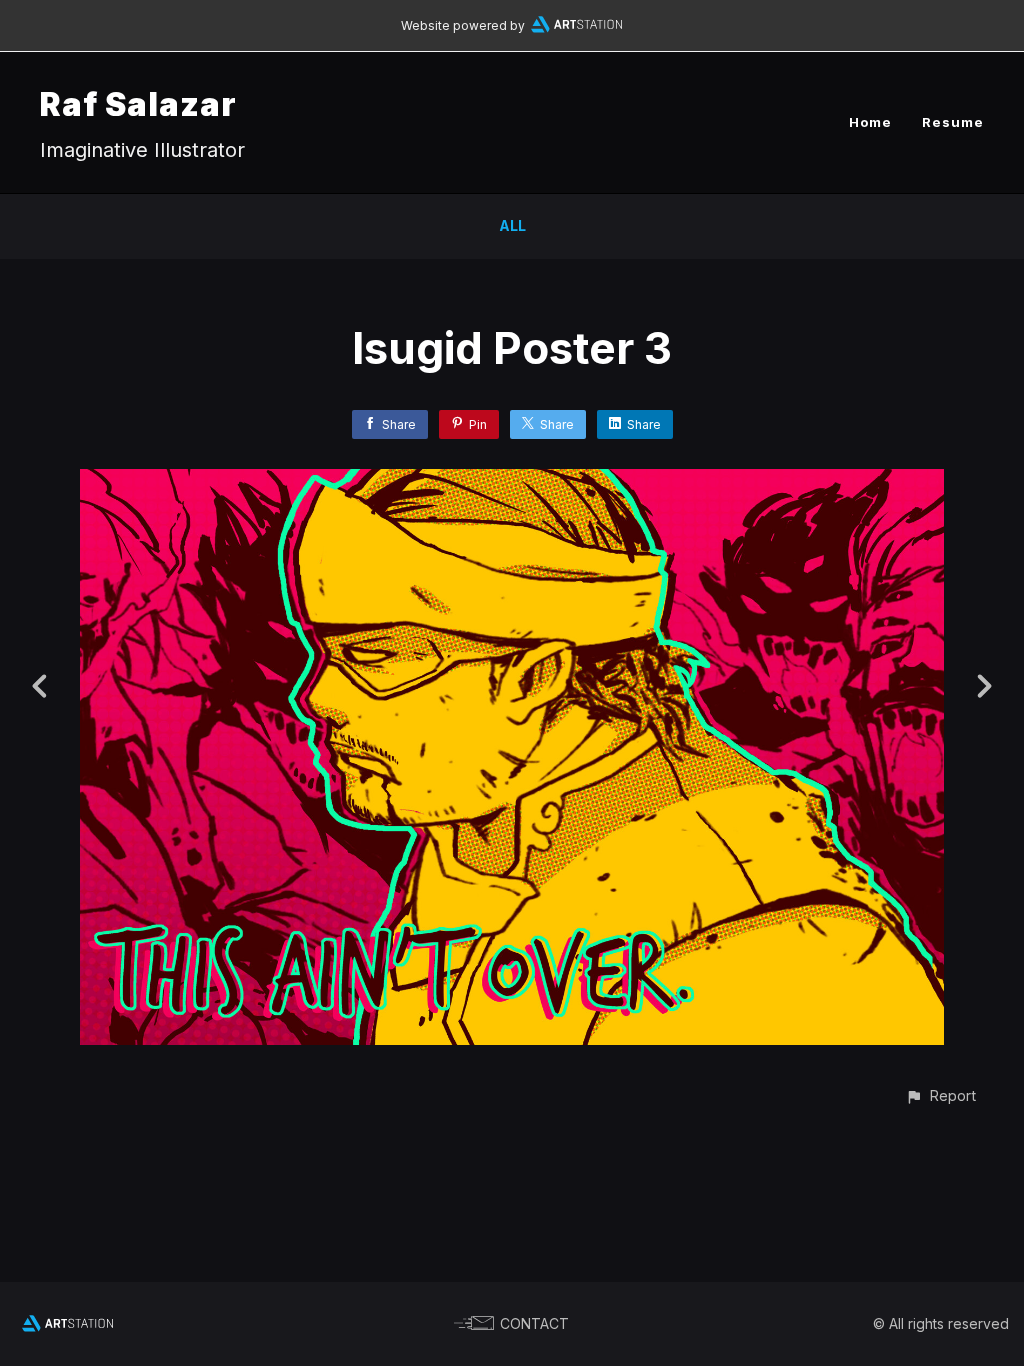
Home (870, 122)
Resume (953, 122)
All (512, 225)
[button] (940, 1095)
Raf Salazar (138, 104)
